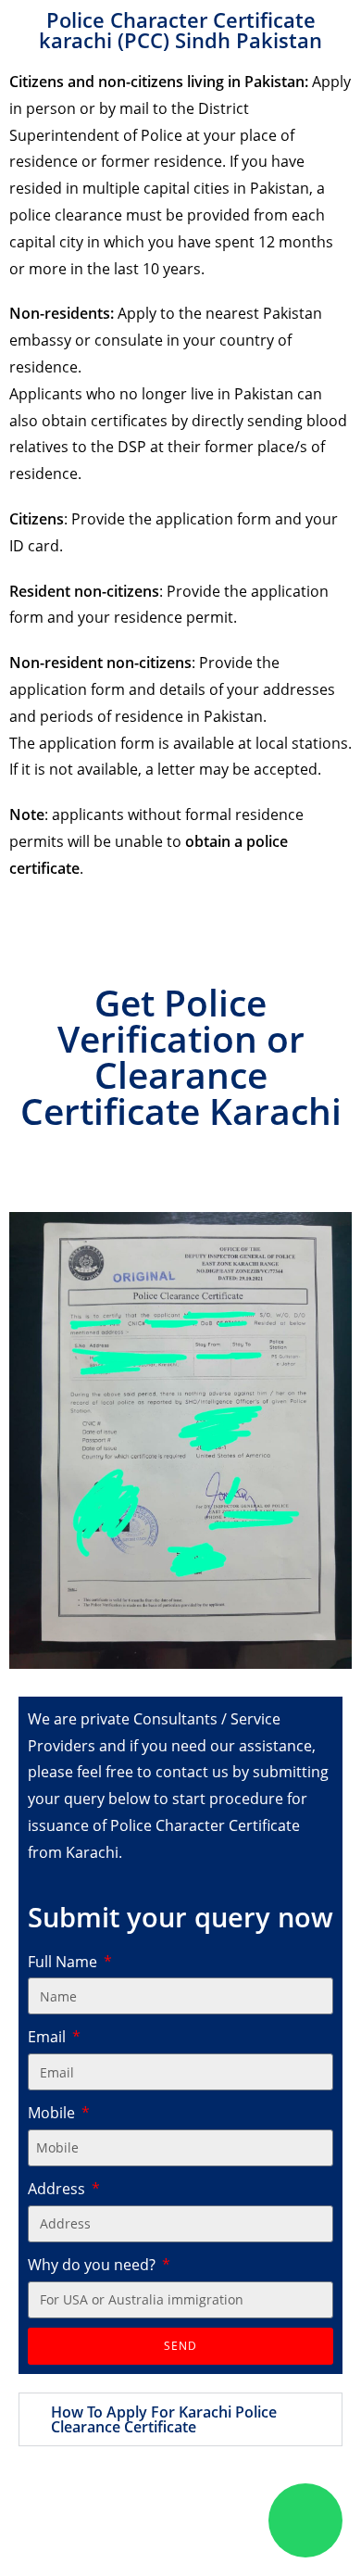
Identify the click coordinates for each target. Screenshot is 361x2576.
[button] (180, 2419)
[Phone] (227, 2520)
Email (49, 2037)
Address (58, 2189)
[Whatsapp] (305, 2520)
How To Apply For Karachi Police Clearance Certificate (164, 2419)
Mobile (53, 2113)
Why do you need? (93, 2265)
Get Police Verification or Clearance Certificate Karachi (181, 1056)
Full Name (64, 1962)
